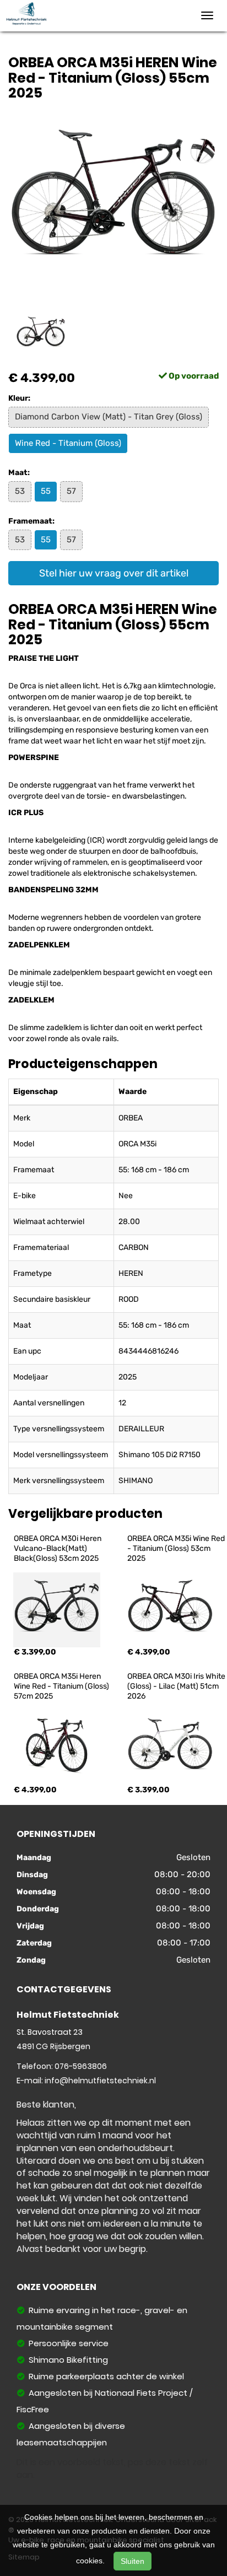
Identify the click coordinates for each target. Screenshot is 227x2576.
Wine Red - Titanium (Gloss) (68, 443)
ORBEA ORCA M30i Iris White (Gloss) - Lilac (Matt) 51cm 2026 (177, 1686)
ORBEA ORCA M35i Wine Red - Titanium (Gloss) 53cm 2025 (177, 1548)
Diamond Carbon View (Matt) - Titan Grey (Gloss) (109, 417)
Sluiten (133, 2561)
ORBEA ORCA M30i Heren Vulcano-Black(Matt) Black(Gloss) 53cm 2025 (58, 1548)
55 (46, 491)
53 (20, 491)
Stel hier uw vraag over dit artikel (114, 573)
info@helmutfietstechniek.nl (100, 2081)
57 (71, 491)
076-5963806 (81, 2066)
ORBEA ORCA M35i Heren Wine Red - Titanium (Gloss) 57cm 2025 (62, 1686)
